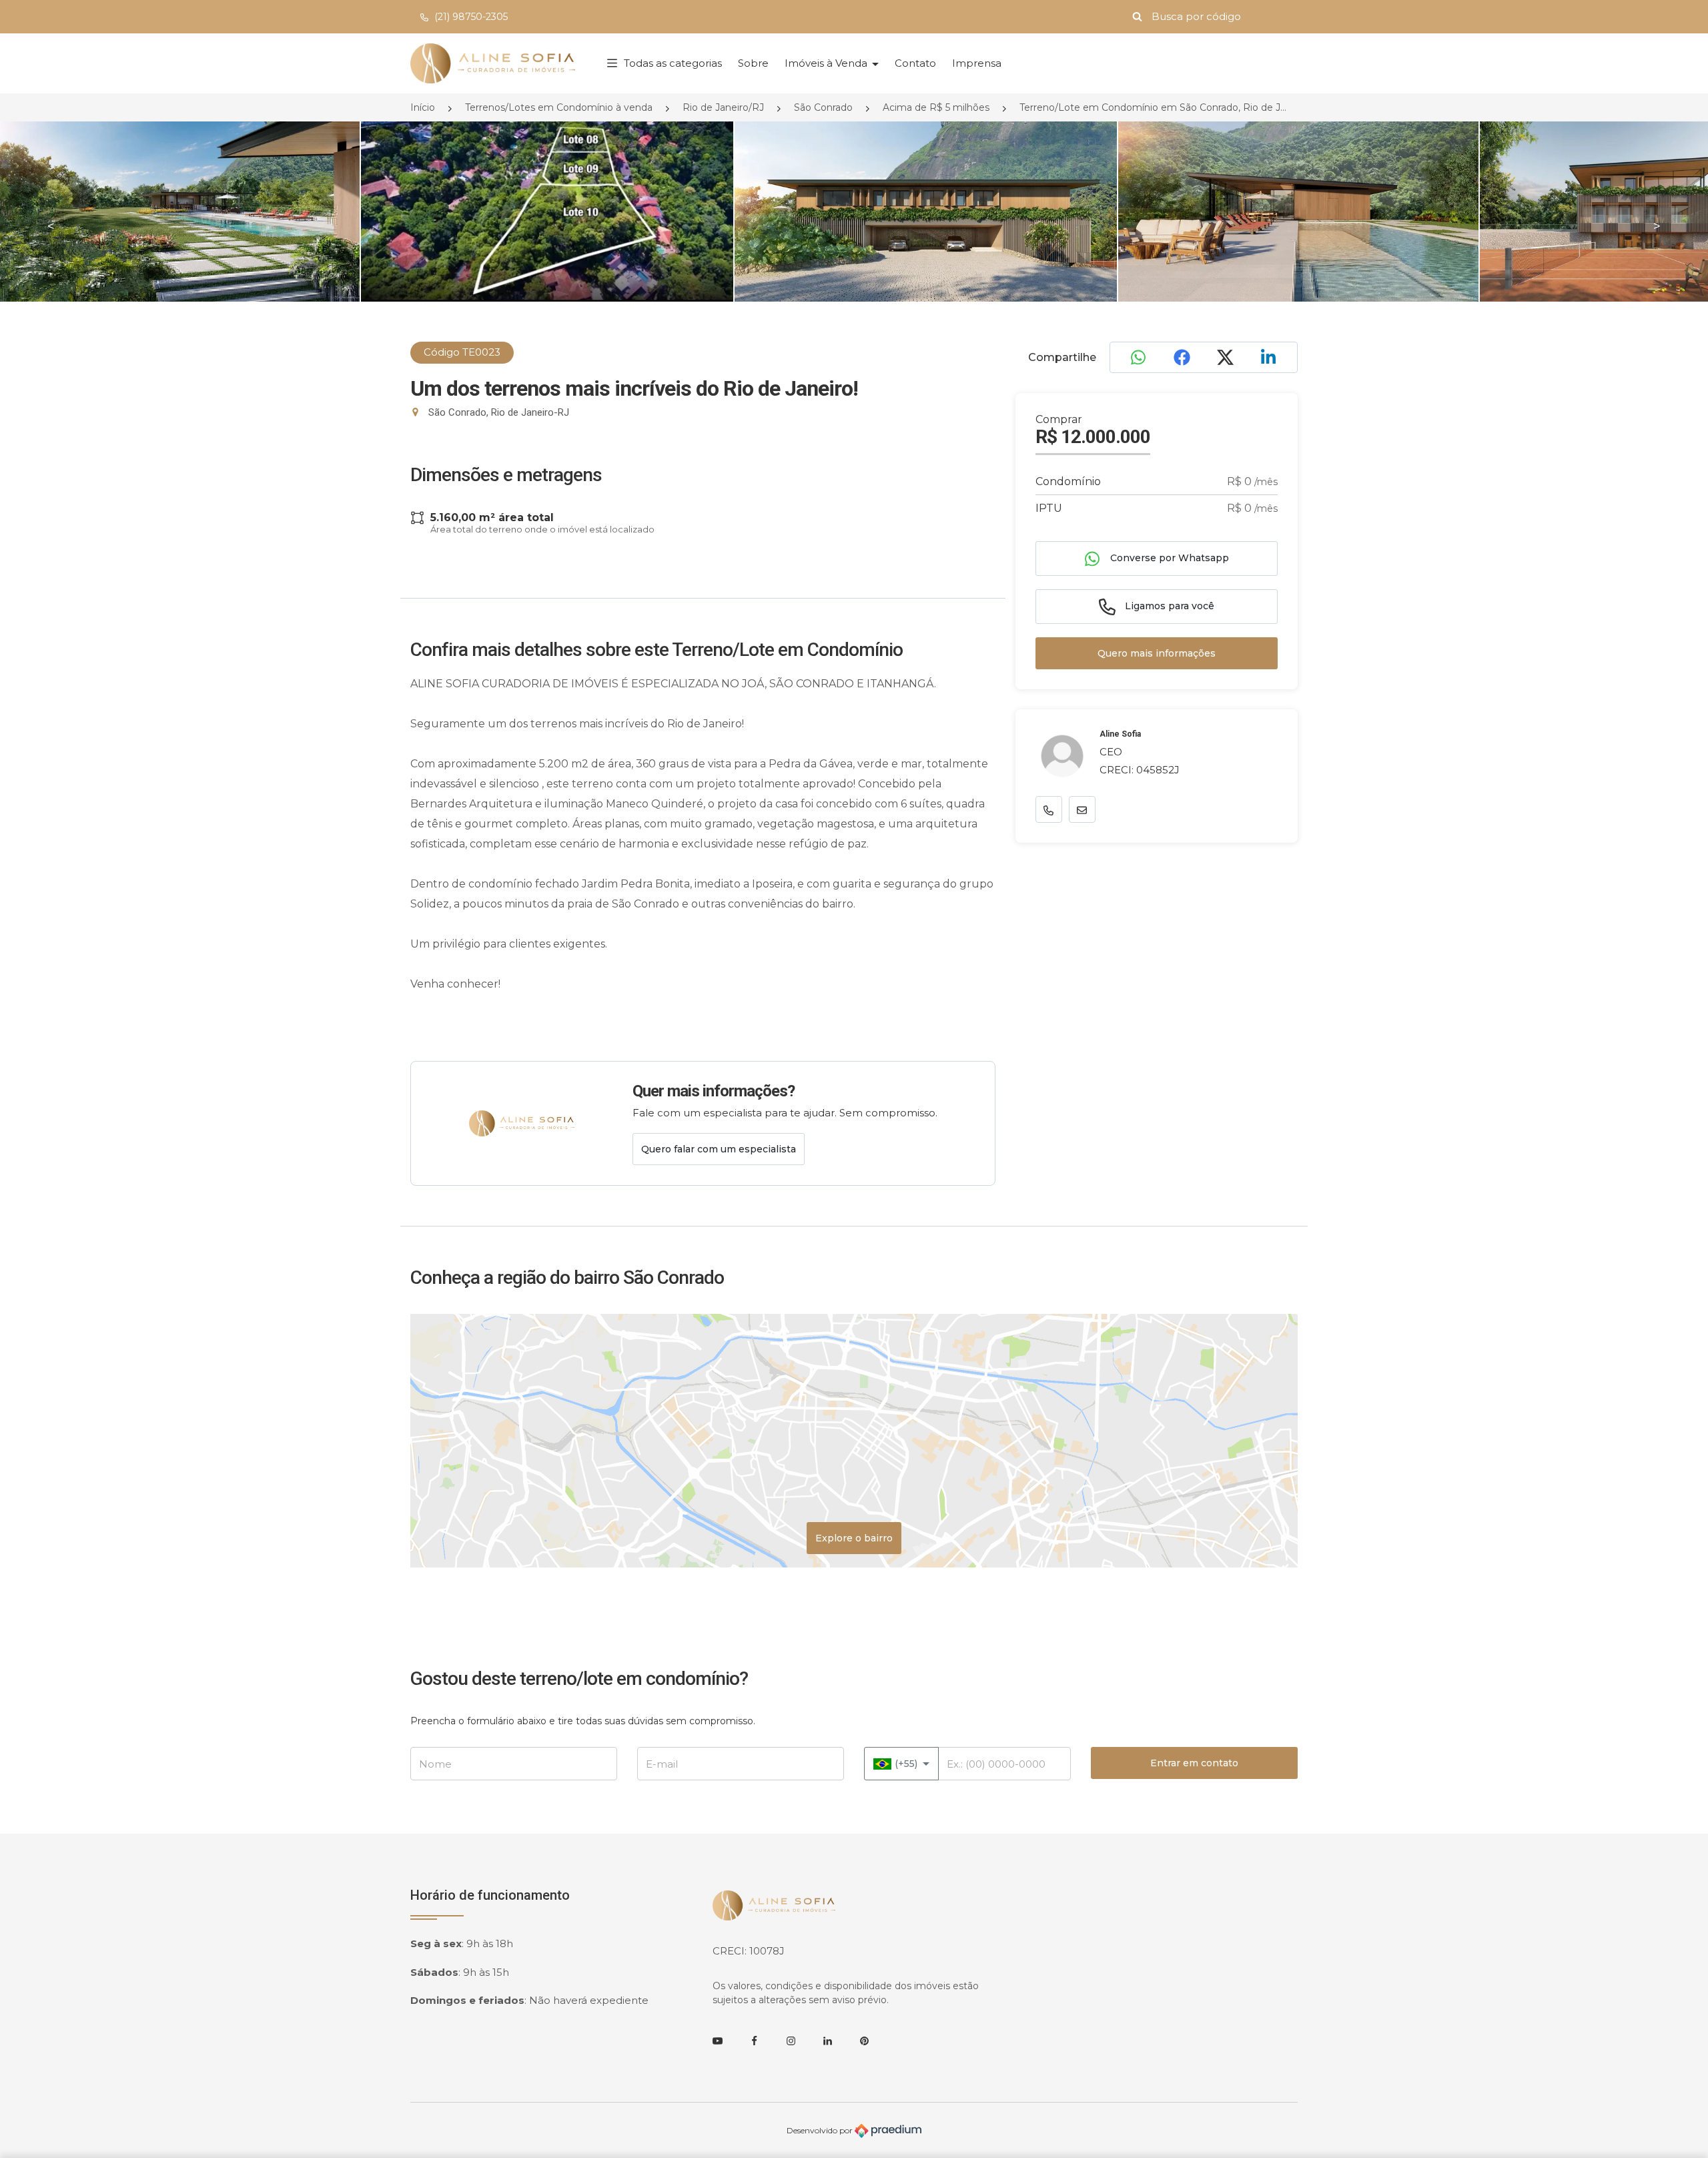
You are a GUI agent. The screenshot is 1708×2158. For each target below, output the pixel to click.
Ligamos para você (1168, 606)
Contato (915, 63)
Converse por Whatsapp (1168, 558)
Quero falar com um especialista (719, 1149)
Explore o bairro (854, 1538)
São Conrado (823, 107)
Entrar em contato (1194, 1763)
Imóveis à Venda (827, 63)
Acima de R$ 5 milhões (936, 107)
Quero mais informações (1157, 653)
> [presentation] (1657, 226)
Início (423, 107)
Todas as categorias (673, 63)
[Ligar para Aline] (1049, 810)
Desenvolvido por (821, 2130)
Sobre (753, 63)
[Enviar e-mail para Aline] (1082, 810)
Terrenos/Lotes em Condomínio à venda (559, 107)
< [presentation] (51, 226)
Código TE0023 (462, 352)
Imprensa (977, 63)
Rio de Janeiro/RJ (723, 107)
